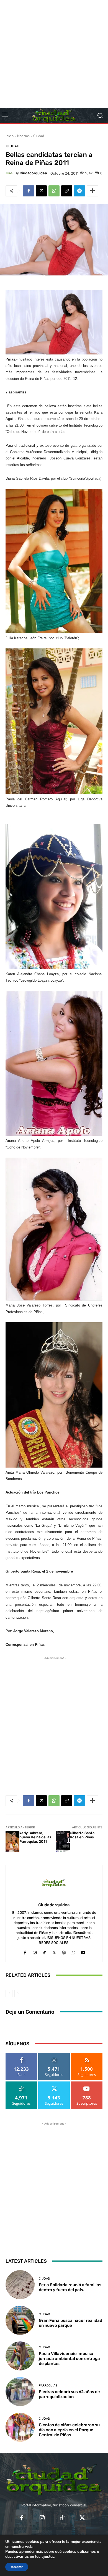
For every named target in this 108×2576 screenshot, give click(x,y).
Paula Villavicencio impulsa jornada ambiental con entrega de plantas (69, 2359)
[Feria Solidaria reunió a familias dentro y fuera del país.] (20, 2285)
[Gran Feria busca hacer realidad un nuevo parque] (20, 2320)
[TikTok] (44, 1951)
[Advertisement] (54, 54)
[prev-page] (9, 1993)
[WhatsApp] (54, 191)
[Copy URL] (67, 191)
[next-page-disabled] (18, 1993)
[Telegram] (79, 191)
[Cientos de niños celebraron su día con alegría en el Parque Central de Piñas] (20, 2427)
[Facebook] (29, 191)
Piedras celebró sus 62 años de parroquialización (69, 2394)
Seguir (54, 2055)
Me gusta (21, 2055)
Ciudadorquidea (33, 173)
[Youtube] (83, 1951)
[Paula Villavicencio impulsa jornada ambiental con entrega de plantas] (20, 2356)
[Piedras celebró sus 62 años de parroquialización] (20, 2392)
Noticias (23, 136)
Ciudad (39, 136)
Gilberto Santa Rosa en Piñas (82, 1835)
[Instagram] (35, 1951)
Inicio (10, 136)
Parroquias (48, 2386)
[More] (92, 191)
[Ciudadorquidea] (10, 173)
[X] (41, 191)
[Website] (64, 1951)
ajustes (48, 2557)
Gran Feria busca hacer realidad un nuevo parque (70, 2323)
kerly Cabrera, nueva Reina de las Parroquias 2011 (35, 1837)
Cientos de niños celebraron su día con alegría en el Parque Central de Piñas (69, 2430)
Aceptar (17, 2567)
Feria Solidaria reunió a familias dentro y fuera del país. (70, 2287)
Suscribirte (87, 2084)
